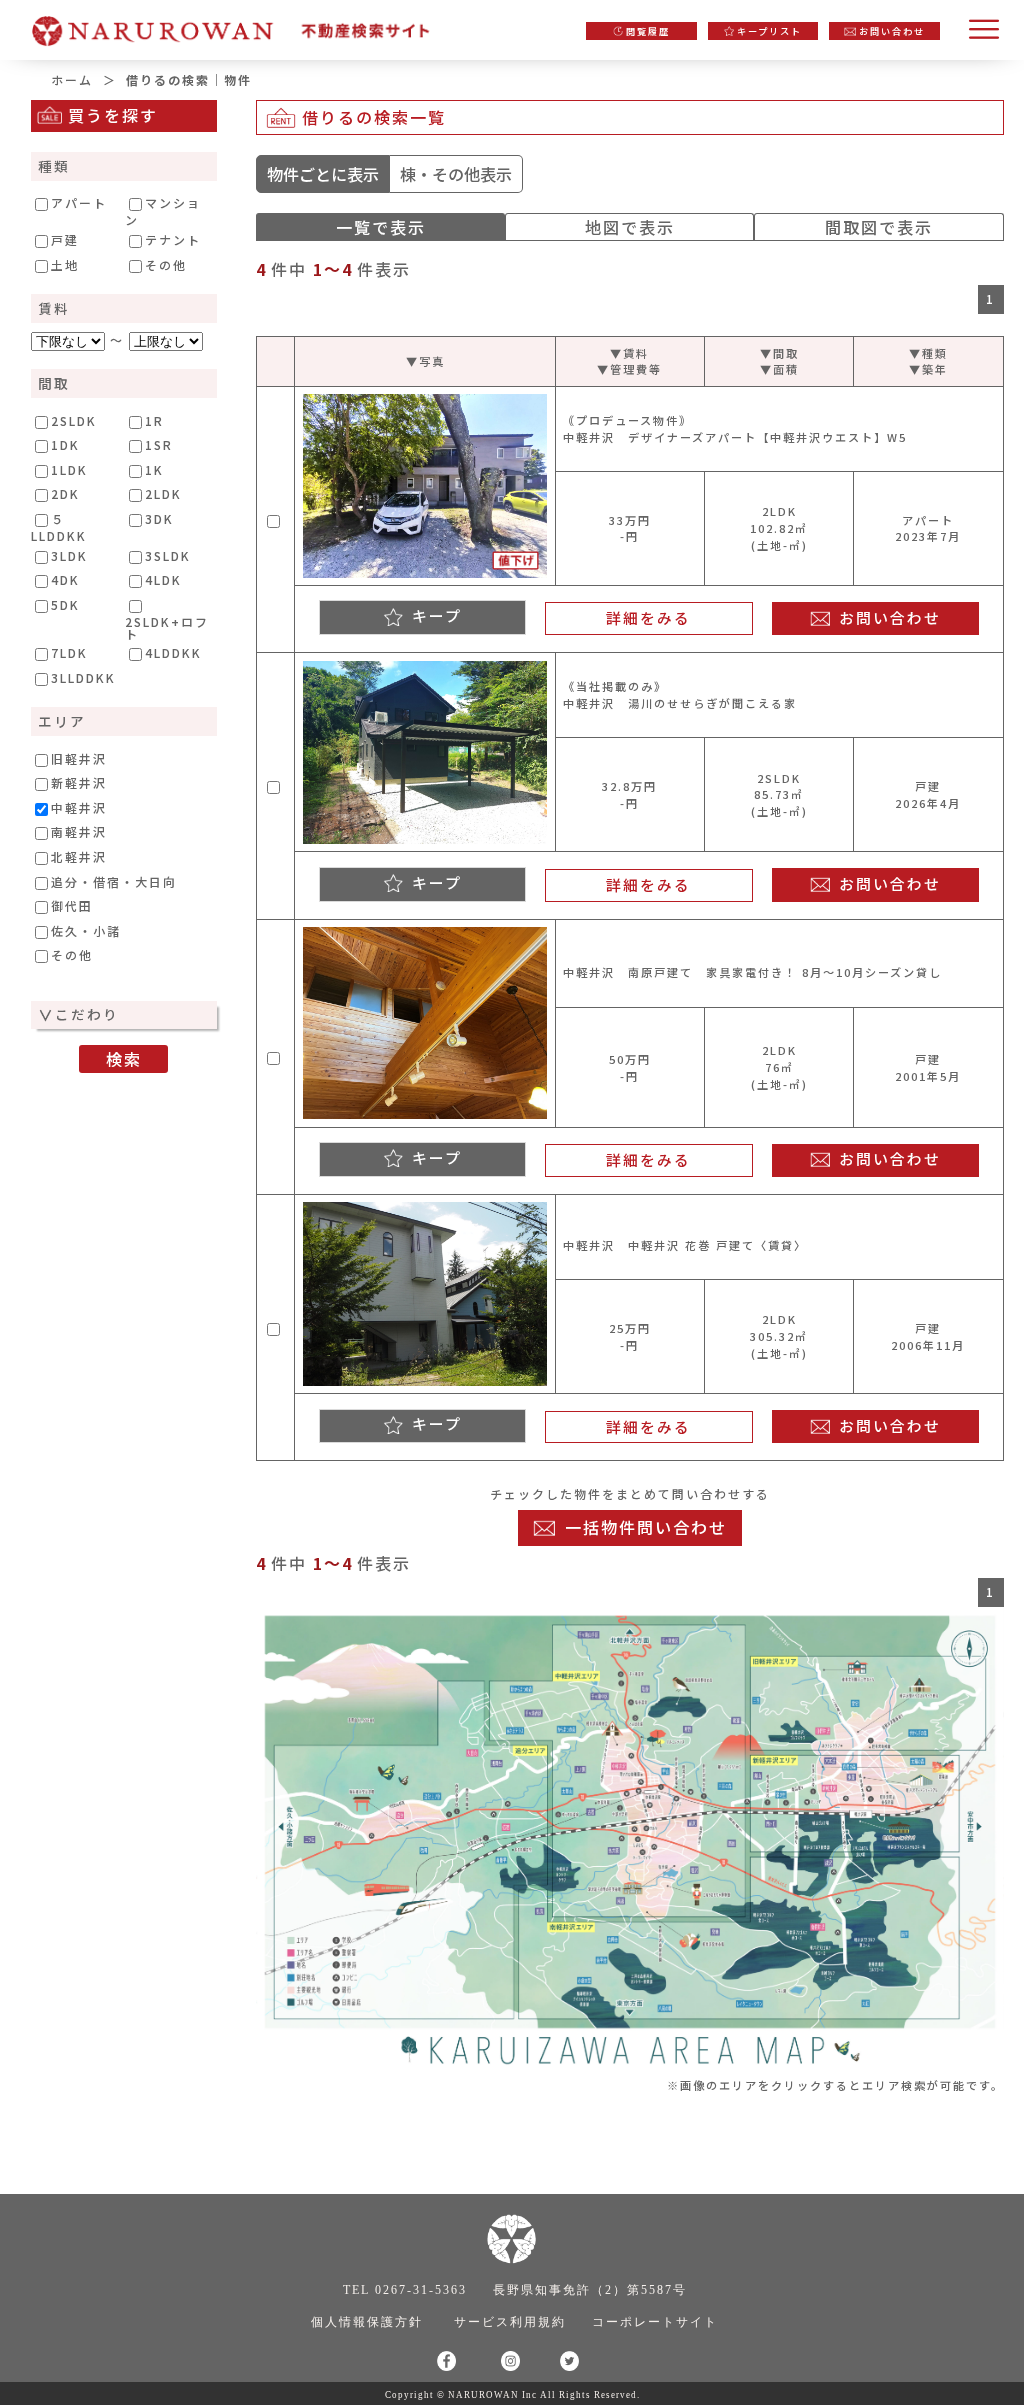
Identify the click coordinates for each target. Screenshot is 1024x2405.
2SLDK (74, 421)
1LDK (69, 470)
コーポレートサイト (655, 2322)
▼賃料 (629, 353)
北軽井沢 (79, 857)
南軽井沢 (79, 832)
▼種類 (928, 353)
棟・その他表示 (456, 174)
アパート (79, 203)
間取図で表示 (879, 227)
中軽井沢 (79, 808)
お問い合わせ (892, 31)
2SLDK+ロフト (167, 626)
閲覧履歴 (648, 31)
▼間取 (779, 353)
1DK (65, 445)
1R (154, 421)
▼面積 (779, 369)
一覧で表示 (381, 227)
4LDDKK (173, 653)
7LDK (69, 653)
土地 (65, 265)
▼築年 (928, 369)
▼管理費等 (629, 369)
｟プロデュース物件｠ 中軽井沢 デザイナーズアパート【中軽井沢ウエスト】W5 (735, 428)
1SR (159, 445)
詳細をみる (648, 617)
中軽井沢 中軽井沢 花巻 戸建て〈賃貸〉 (685, 1245)
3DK (159, 519)
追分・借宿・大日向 (114, 882)
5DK (65, 605)
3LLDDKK (83, 678)
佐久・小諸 (86, 931)
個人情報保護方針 (367, 2322)
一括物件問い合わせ (646, 1527)
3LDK (69, 556)
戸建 (65, 240)
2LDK (163, 494)
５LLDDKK (59, 526)
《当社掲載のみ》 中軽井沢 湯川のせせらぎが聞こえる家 (680, 694)
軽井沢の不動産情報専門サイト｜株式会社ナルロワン (240, 25)
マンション (163, 210)
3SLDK (168, 556)
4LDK (163, 580)
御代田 (72, 906)
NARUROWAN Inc (492, 2395)
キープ (437, 615)
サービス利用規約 (510, 2322)
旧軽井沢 (79, 759)
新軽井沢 (79, 783)
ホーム (72, 79)
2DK (65, 494)
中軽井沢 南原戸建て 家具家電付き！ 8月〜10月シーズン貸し (752, 972)
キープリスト (769, 31)
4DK (65, 580)
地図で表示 (630, 227)
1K (154, 470)
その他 (166, 265)
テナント (173, 240)
